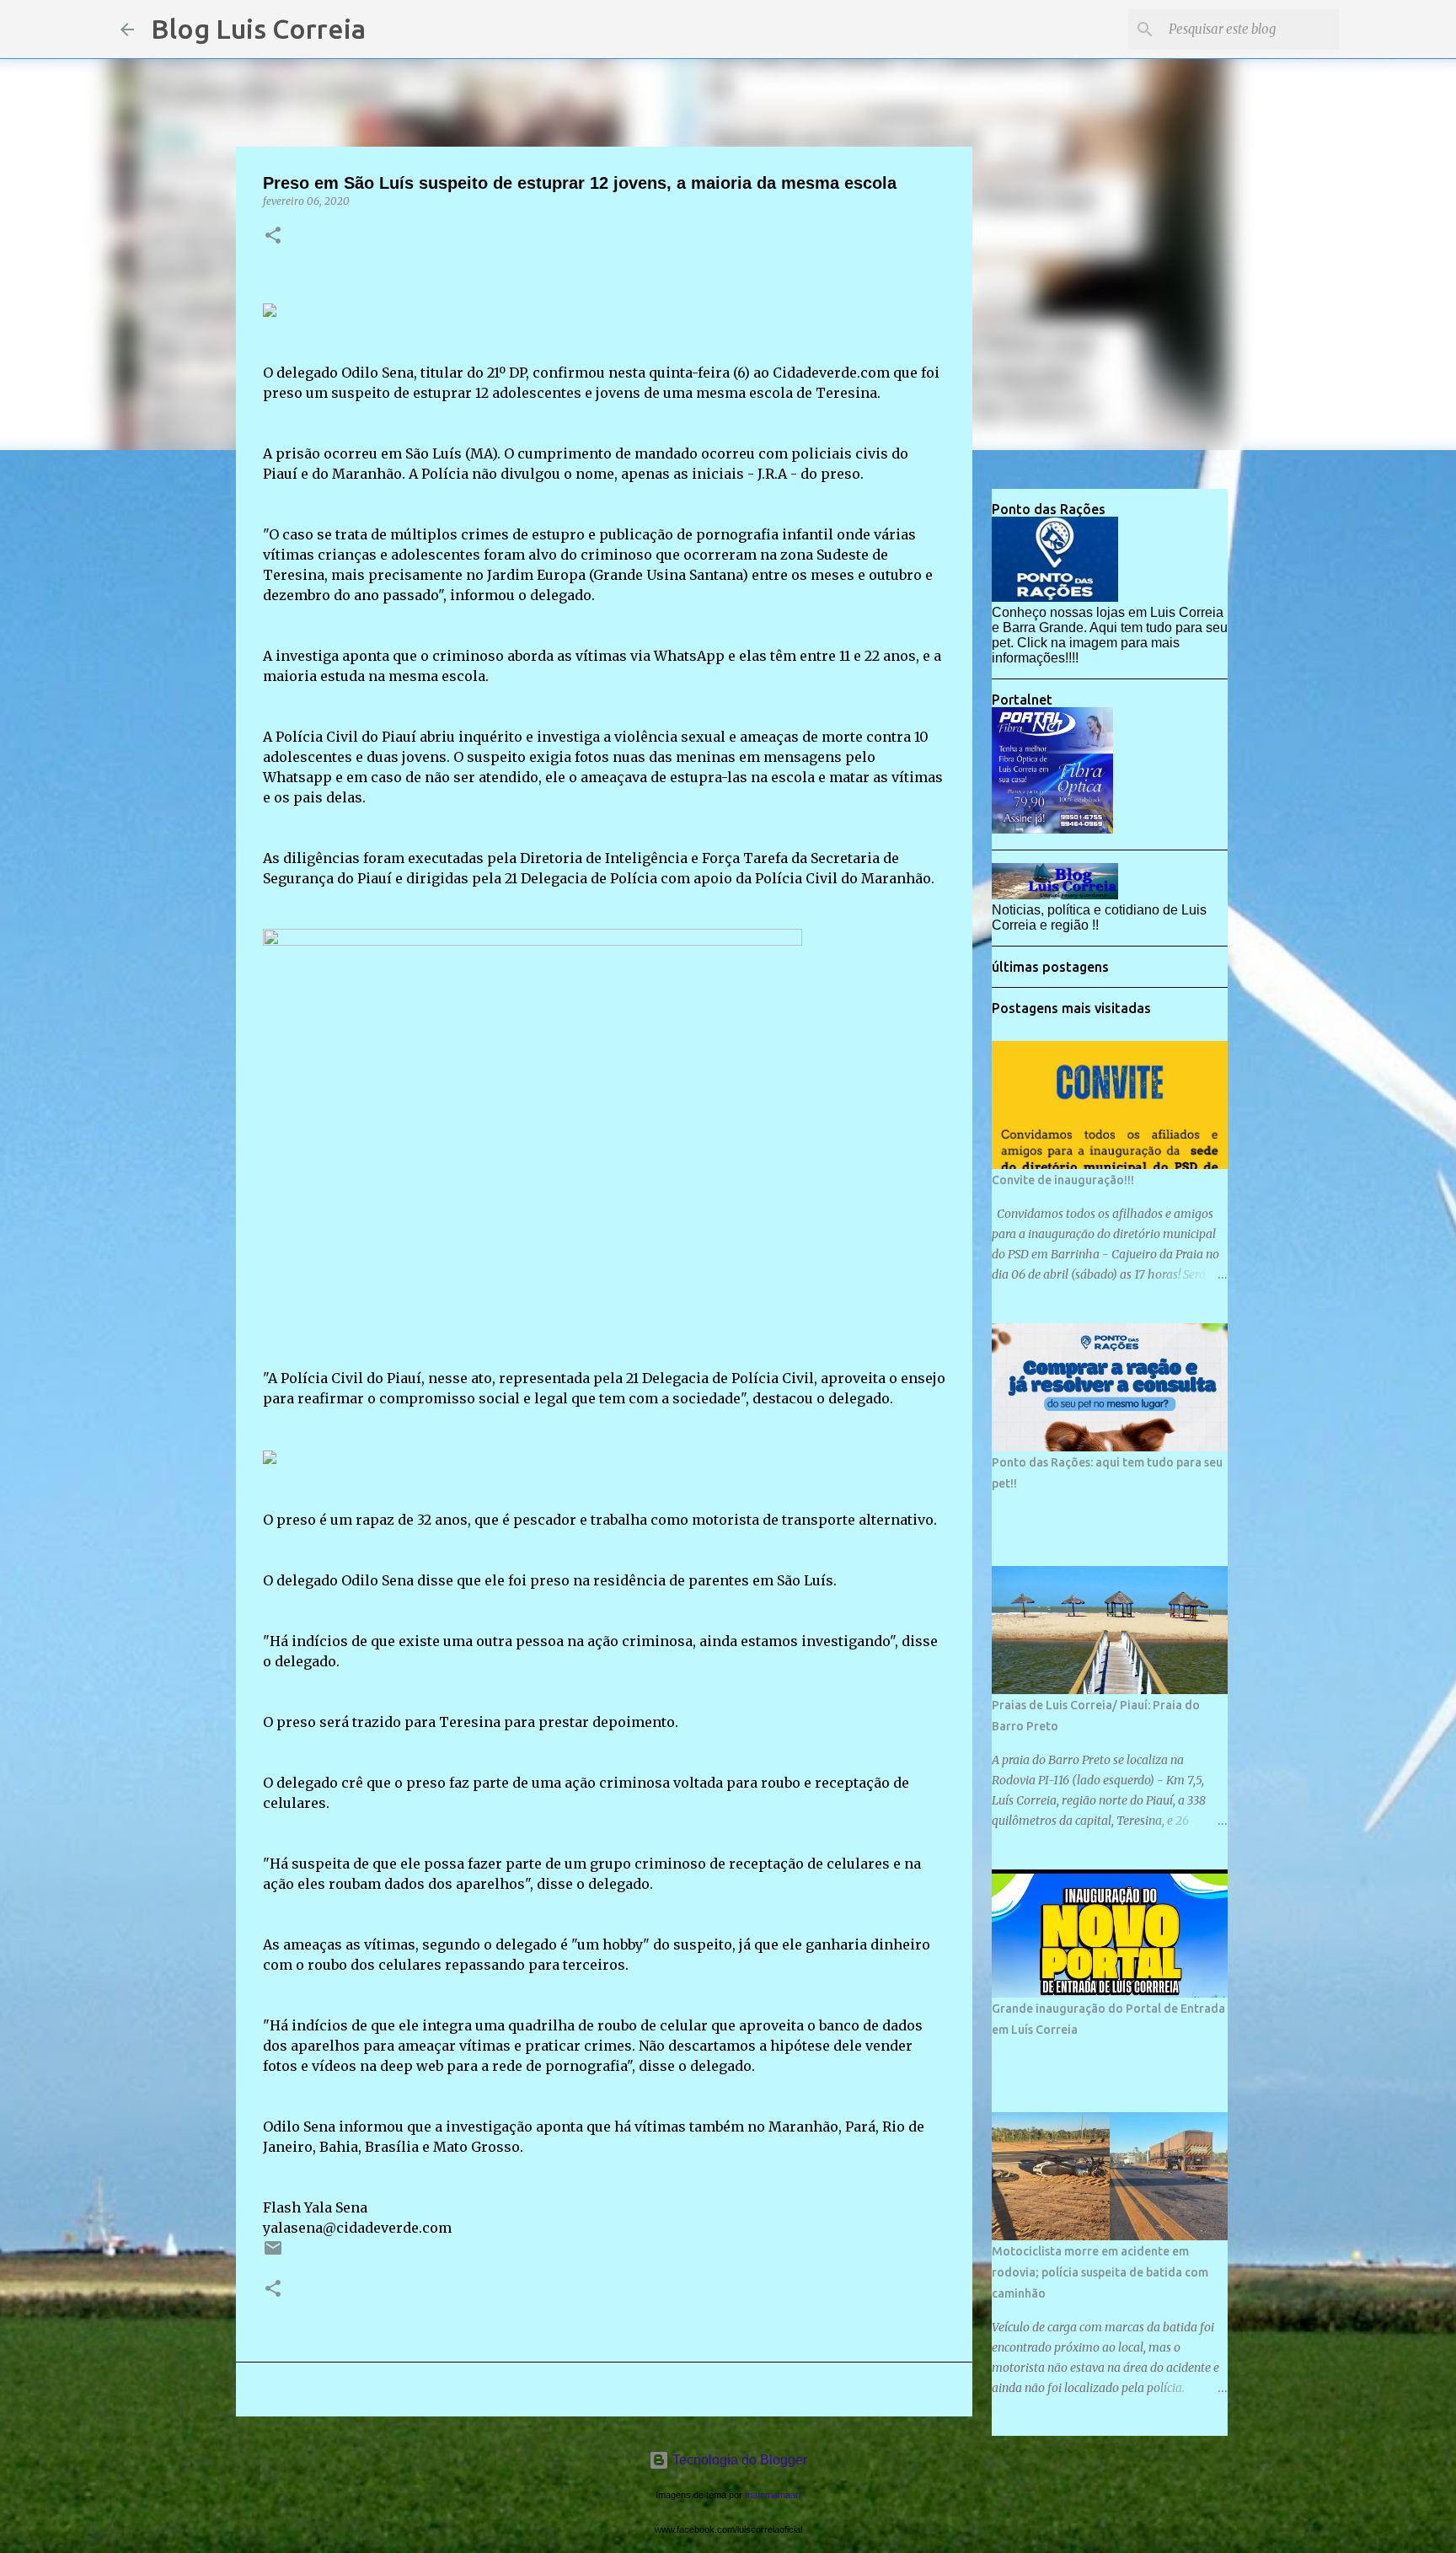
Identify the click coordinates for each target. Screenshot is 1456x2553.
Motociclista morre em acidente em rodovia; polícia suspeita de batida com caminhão (1100, 2272)
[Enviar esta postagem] (273, 2254)
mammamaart (773, 2495)
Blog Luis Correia (258, 29)
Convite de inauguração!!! (1063, 1180)
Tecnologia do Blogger (738, 2460)
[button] (273, 236)
